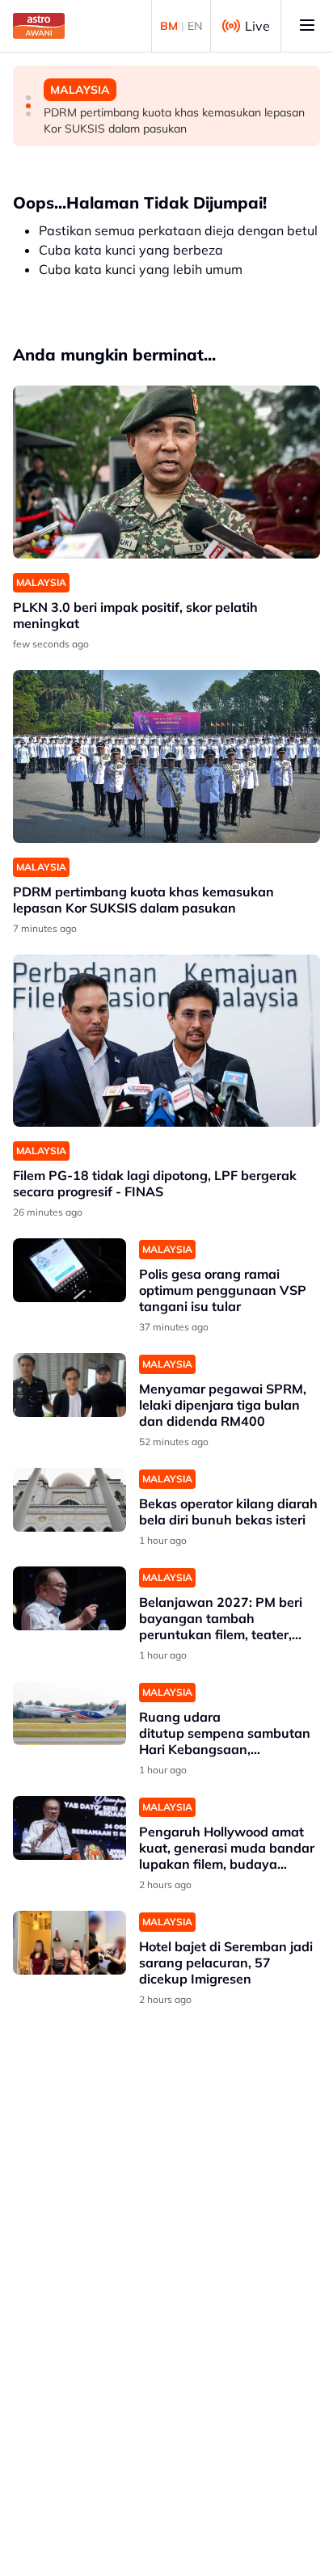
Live (257, 26)
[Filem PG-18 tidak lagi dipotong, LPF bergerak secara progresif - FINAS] (166, 1041)
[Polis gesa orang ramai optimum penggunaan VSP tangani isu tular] (70, 1270)
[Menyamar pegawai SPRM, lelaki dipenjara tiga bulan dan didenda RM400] (70, 1385)
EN (195, 26)
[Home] (39, 26)
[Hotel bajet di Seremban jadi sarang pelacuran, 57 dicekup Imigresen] (70, 1943)
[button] (28, 98)
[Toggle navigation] (307, 26)
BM (169, 26)
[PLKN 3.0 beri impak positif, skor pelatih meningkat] (166, 472)
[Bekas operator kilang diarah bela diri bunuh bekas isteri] (70, 1500)
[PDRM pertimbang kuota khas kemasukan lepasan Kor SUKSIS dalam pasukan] (166, 757)
